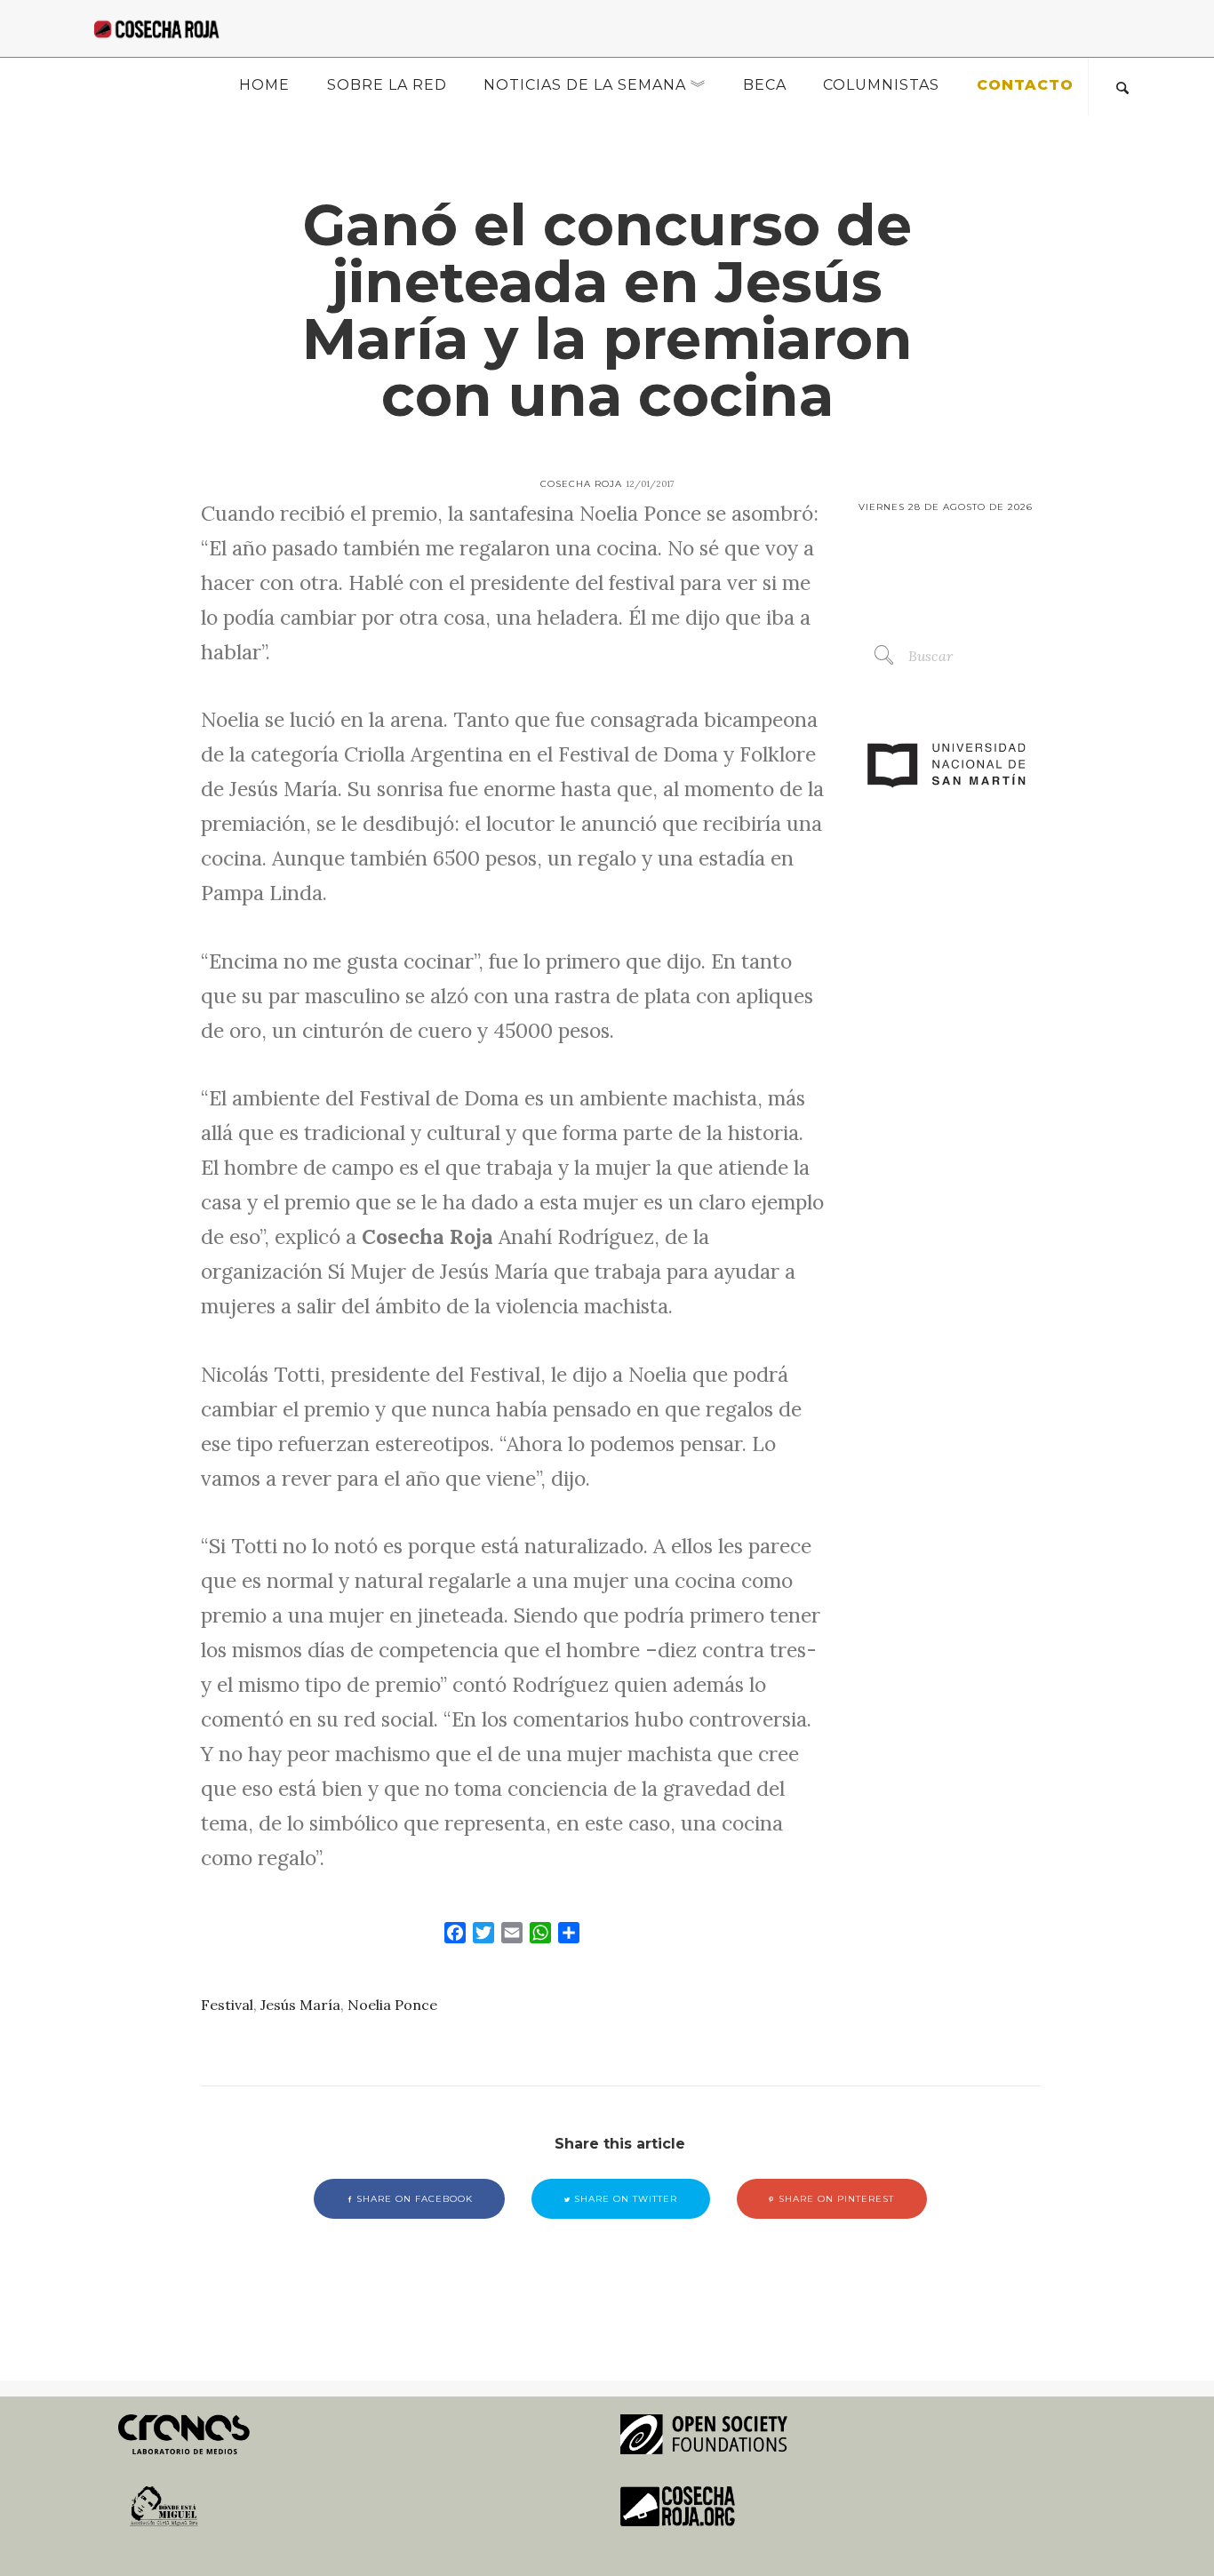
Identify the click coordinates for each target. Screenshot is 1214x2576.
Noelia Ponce (392, 2005)
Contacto (1025, 85)
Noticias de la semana (585, 85)
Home (264, 85)
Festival (227, 2005)
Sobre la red (387, 85)
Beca (765, 85)
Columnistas (881, 85)
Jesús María (300, 2005)
